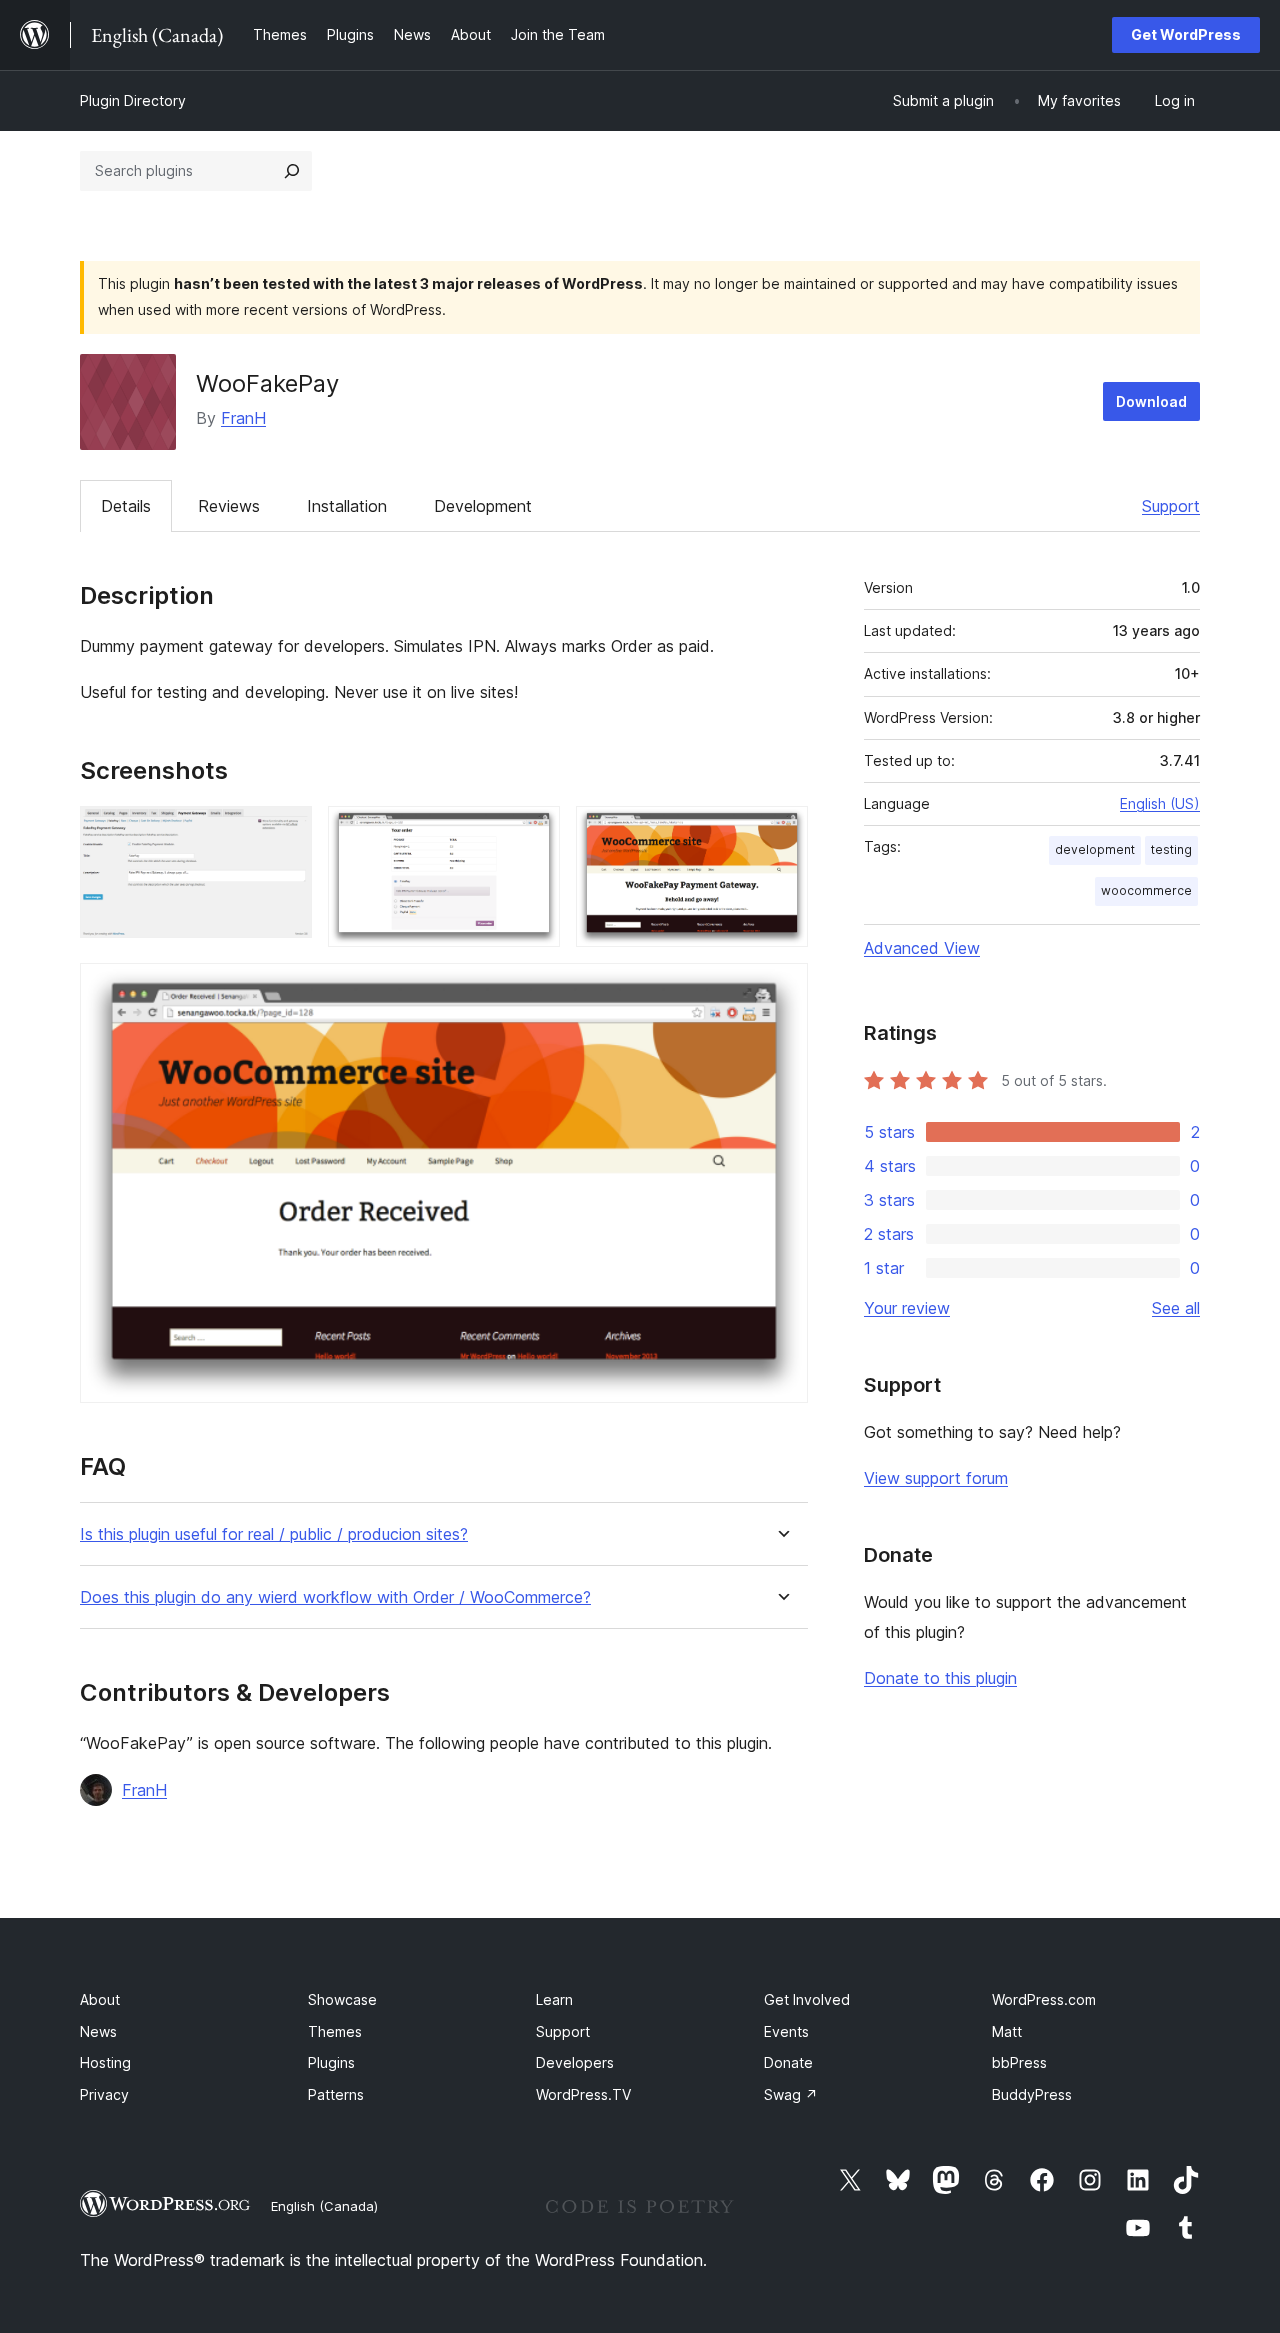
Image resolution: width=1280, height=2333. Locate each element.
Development (483, 506)
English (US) (1160, 803)
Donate (788, 2062)
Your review (907, 1308)
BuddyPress (1032, 2094)
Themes (335, 2031)
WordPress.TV (583, 2094)
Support (1171, 506)
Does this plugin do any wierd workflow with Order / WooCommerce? (335, 1597)
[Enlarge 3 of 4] (781, 833)
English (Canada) (324, 2206)
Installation (347, 506)
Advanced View (922, 948)
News (98, 2031)
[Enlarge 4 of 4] (781, 990)
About (100, 1999)
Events (786, 2031)
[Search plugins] (292, 171)
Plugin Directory (133, 100)
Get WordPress (1186, 34)
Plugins (331, 2062)
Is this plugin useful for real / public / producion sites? (274, 1534)
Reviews (229, 506)
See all (1176, 1308)
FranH (243, 418)
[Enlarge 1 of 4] (285, 833)
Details (126, 506)
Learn (554, 1999)
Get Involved (807, 1999)
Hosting (105, 2062)
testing (1171, 849)
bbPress (1019, 2062)
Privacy (104, 2094)
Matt (1007, 2031)
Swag (791, 2094)
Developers (575, 2062)
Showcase (342, 1999)
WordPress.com (1044, 1999)
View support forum (936, 1478)
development (1095, 849)
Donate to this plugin (940, 1678)
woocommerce (1146, 890)
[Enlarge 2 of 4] (533, 833)
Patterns (336, 2094)
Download (1151, 401)
